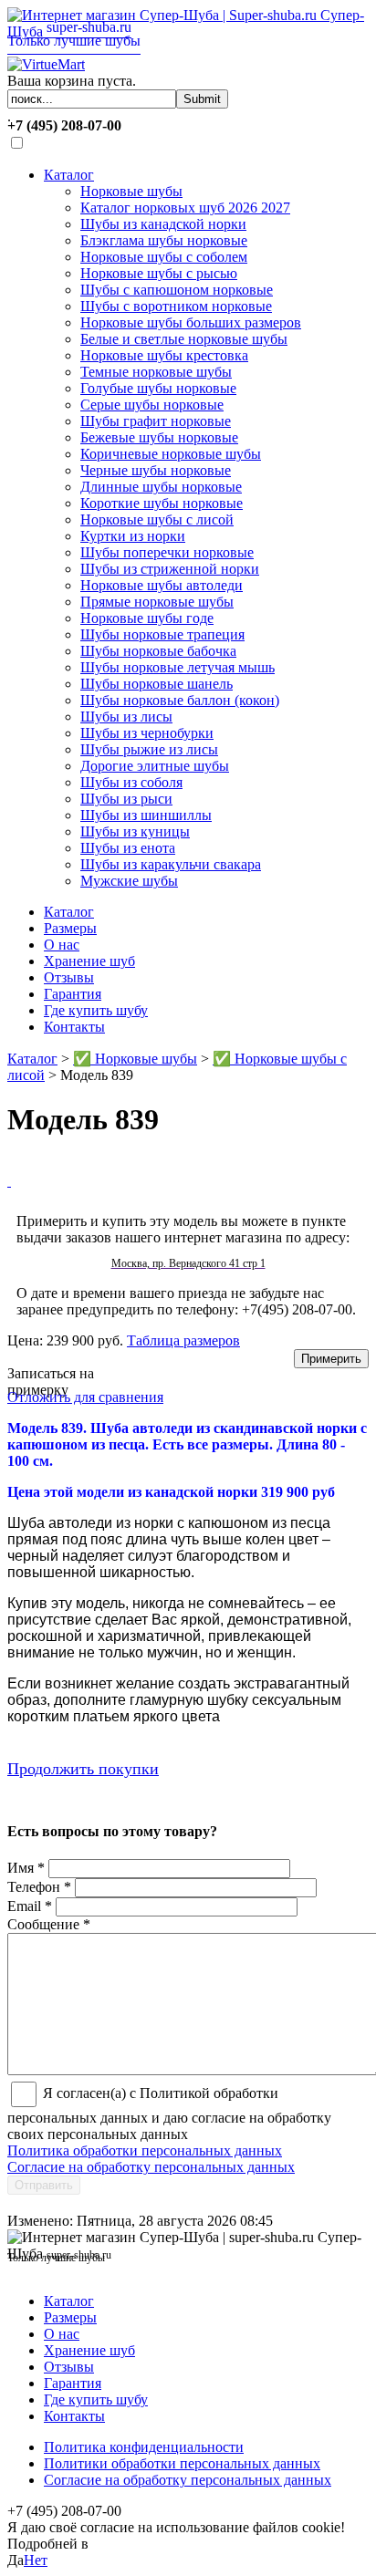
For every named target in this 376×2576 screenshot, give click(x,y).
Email (30, 1906)
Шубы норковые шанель (157, 684)
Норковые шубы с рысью (159, 273)
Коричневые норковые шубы (171, 454)
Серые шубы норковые (152, 405)
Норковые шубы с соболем (164, 257)
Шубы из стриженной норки (170, 569)
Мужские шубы (129, 881)
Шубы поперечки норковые (167, 552)
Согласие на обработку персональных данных (151, 2167)
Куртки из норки (133, 536)
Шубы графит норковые (156, 421)
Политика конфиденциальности (144, 2447)
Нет (36, 2560)
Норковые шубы (131, 191)
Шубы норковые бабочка (158, 651)
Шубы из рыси (126, 799)
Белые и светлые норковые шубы (184, 339)
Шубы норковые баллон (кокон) (180, 700)
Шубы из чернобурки (147, 733)
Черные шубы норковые (156, 470)
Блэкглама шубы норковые (164, 240)
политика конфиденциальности (191, 2544)
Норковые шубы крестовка (164, 355)
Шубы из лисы (126, 717)
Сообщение (49, 1924)
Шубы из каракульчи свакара (171, 864)
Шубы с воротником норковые (176, 306)
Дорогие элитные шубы (155, 766)
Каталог (69, 175)
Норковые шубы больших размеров (191, 322)
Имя (26, 1868)
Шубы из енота (128, 848)
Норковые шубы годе (147, 618)
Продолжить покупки (83, 1769)
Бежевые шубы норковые (159, 437)
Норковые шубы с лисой (157, 519)
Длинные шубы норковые (161, 487)
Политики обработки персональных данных (182, 2463)
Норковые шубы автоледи (162, 585)
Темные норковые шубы (156, 372)
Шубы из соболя (131, 782)
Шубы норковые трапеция (162, 634)
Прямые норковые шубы (157, 602)
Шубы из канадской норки (163, 224)
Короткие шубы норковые (162, 503)
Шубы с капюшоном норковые (177, 290)
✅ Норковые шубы (135, 1059)
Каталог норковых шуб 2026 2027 (185, 208)
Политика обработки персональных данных (145, 2150)
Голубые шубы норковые (158, 388)
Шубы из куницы (135, 831)
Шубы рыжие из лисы (149, 749)
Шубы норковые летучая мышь (178, 667)
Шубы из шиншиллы (146, 815)
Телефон (39, 1887)
